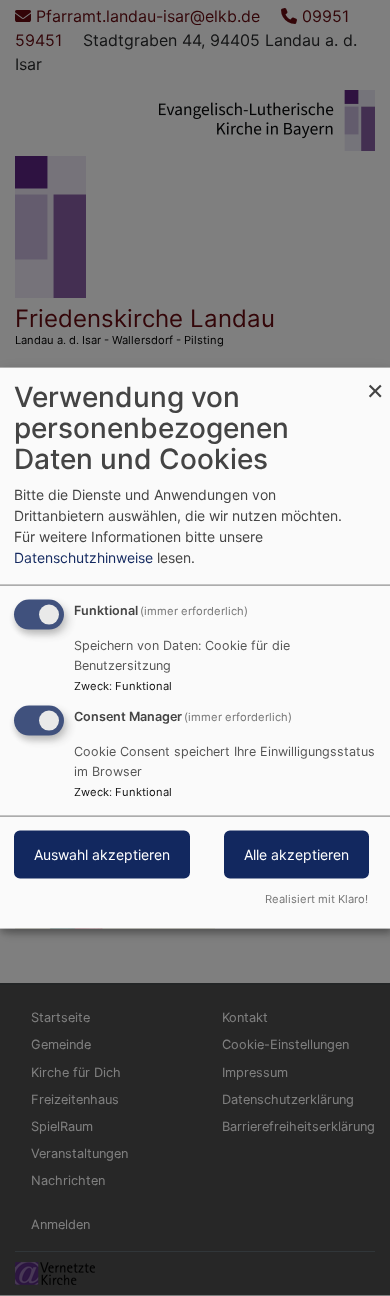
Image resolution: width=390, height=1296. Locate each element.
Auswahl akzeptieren (102, 854)
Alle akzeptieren (296, 854)
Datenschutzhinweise (83, 557)
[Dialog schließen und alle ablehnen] (375, 380)
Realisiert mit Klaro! (316, 898)
